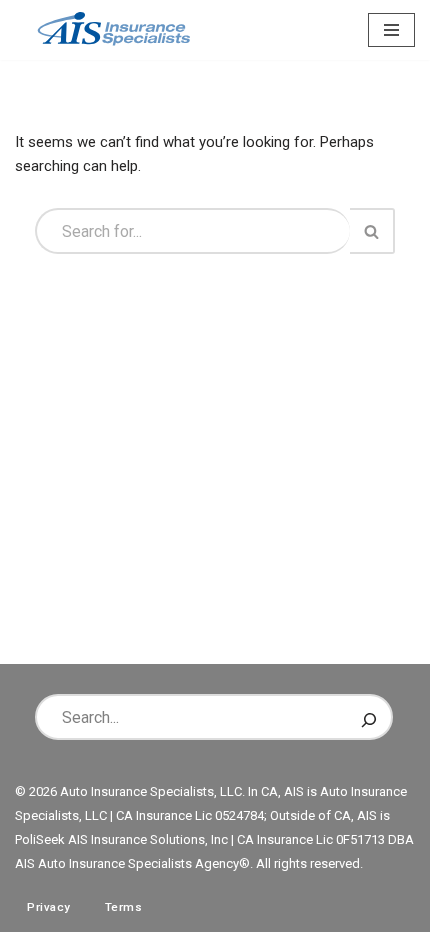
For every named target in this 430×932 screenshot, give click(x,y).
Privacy (49, 907)
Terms (124, 907)
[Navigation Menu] (391, 30)
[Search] (372, 231)
